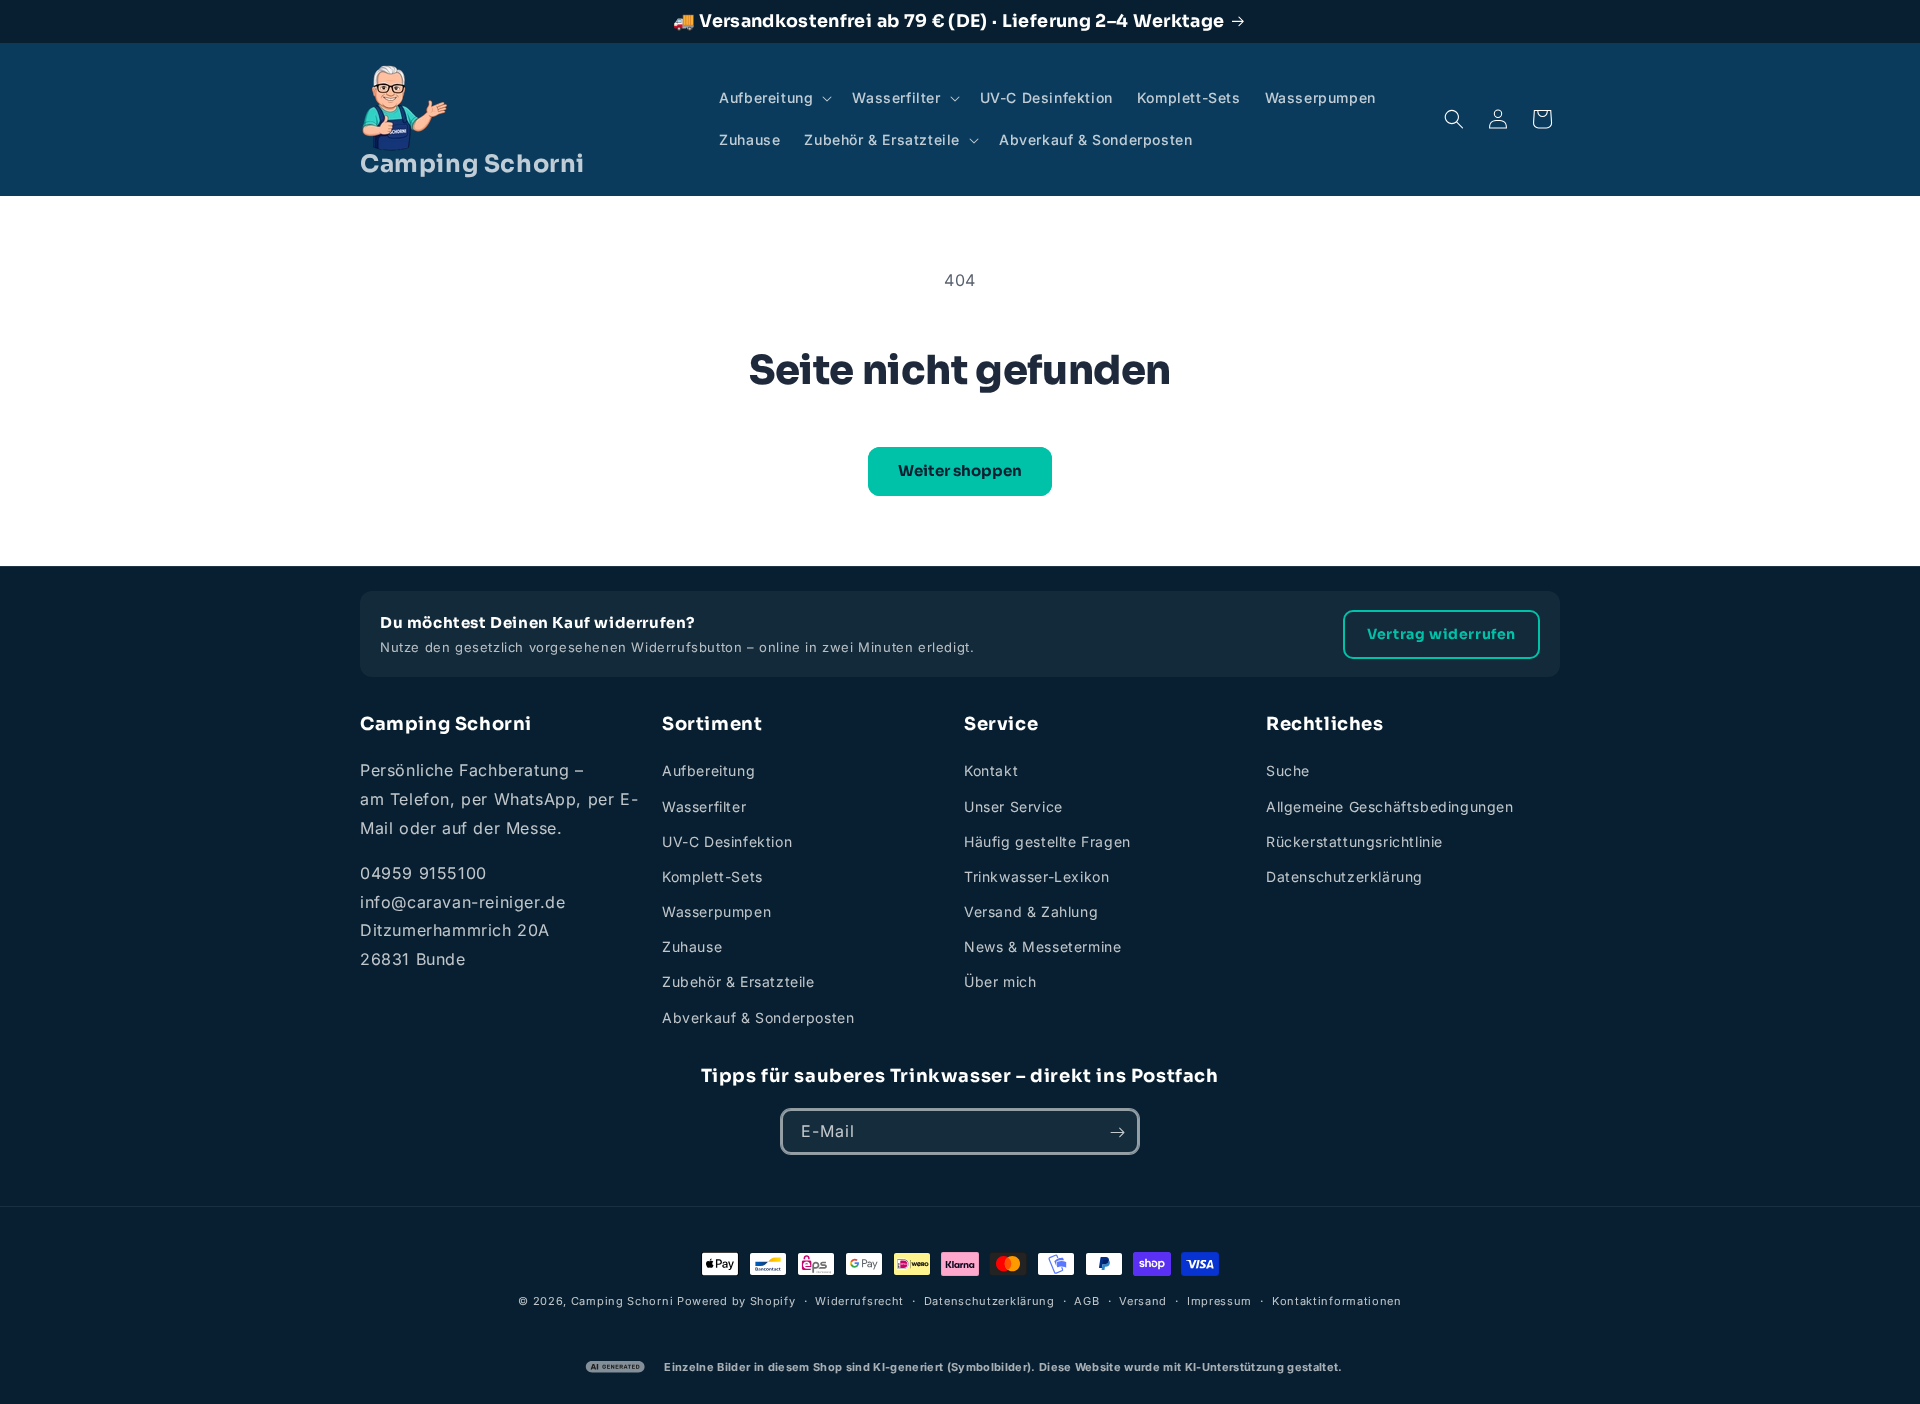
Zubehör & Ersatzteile (738, 982)
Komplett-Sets (712, 876)
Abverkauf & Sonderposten (758, 1017)
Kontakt (991, 771)
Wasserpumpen (716, 911)
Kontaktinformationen (1337, 1300)
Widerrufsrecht (859, 1300)
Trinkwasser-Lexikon (1036, 876)
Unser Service (1013, 806)
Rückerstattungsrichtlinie (1354, 841)
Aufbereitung (708, 771)
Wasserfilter (704, 806)
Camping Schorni (622, 1301)
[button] (773, 98)
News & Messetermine (1042, 947)
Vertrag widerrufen (1441, 634)
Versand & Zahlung (1031, 911)
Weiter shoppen (960, 470)
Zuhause (692, 947)
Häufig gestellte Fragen (1047, 841)
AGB (1086, 1300)
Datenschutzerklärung (1344, 876)
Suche (1288, 771)
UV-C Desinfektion (727, 841)
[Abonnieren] (1117, 1132)
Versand (1143, 1300)
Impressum (1219, 1300)
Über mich (1000, 982)
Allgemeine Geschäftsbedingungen (1390, 806)
